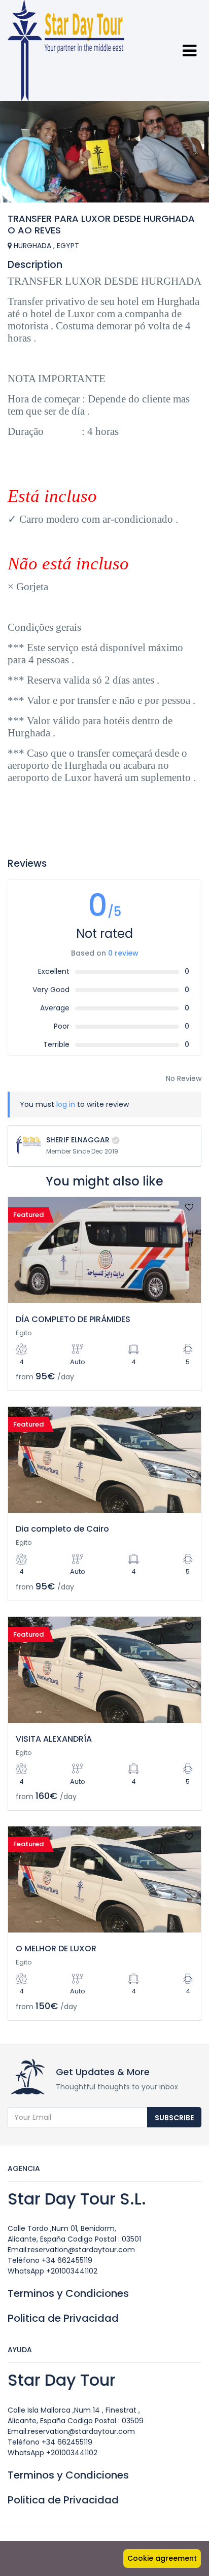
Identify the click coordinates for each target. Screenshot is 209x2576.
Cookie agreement (162, 2558)
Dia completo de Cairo (62, 1529)
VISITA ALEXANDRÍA (54, 1739)
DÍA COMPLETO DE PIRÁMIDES (73, 1319)
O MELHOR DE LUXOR (56, 1948)
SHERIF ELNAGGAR (78, 1140)
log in (66, 1104)
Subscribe (174, 2118)
